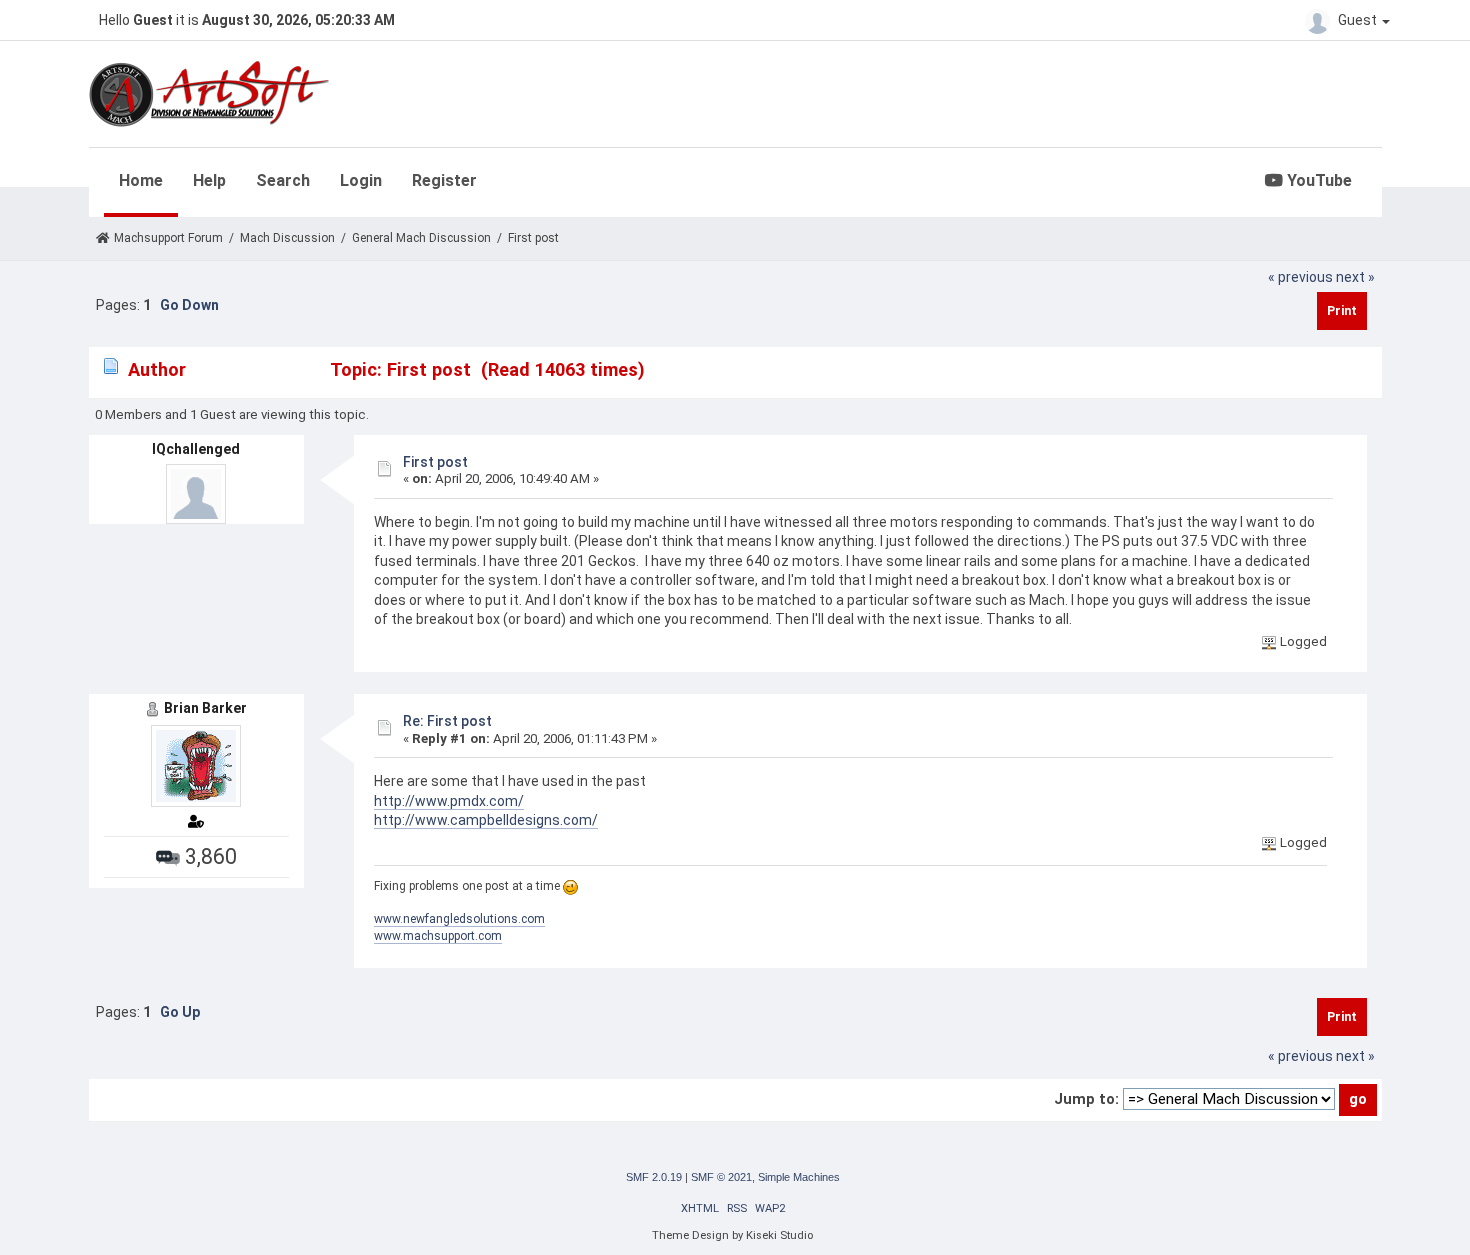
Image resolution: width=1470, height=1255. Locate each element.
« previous (1300, 277)
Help (209, 180)
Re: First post (447, 721)
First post (435, 462)
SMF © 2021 (721, 1177)
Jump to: (1086, 1099)
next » (1355, 277)
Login (361, 180)
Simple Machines (799, 1177)
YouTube (1317, 180)
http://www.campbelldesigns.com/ (486, 820)
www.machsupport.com (438, 936)
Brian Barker (205, 708)
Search (283, 180)
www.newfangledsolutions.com (459, 919)
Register (444, 180)
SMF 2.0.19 (654, 1177)
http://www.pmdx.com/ (449, 801)
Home (141, 180)
